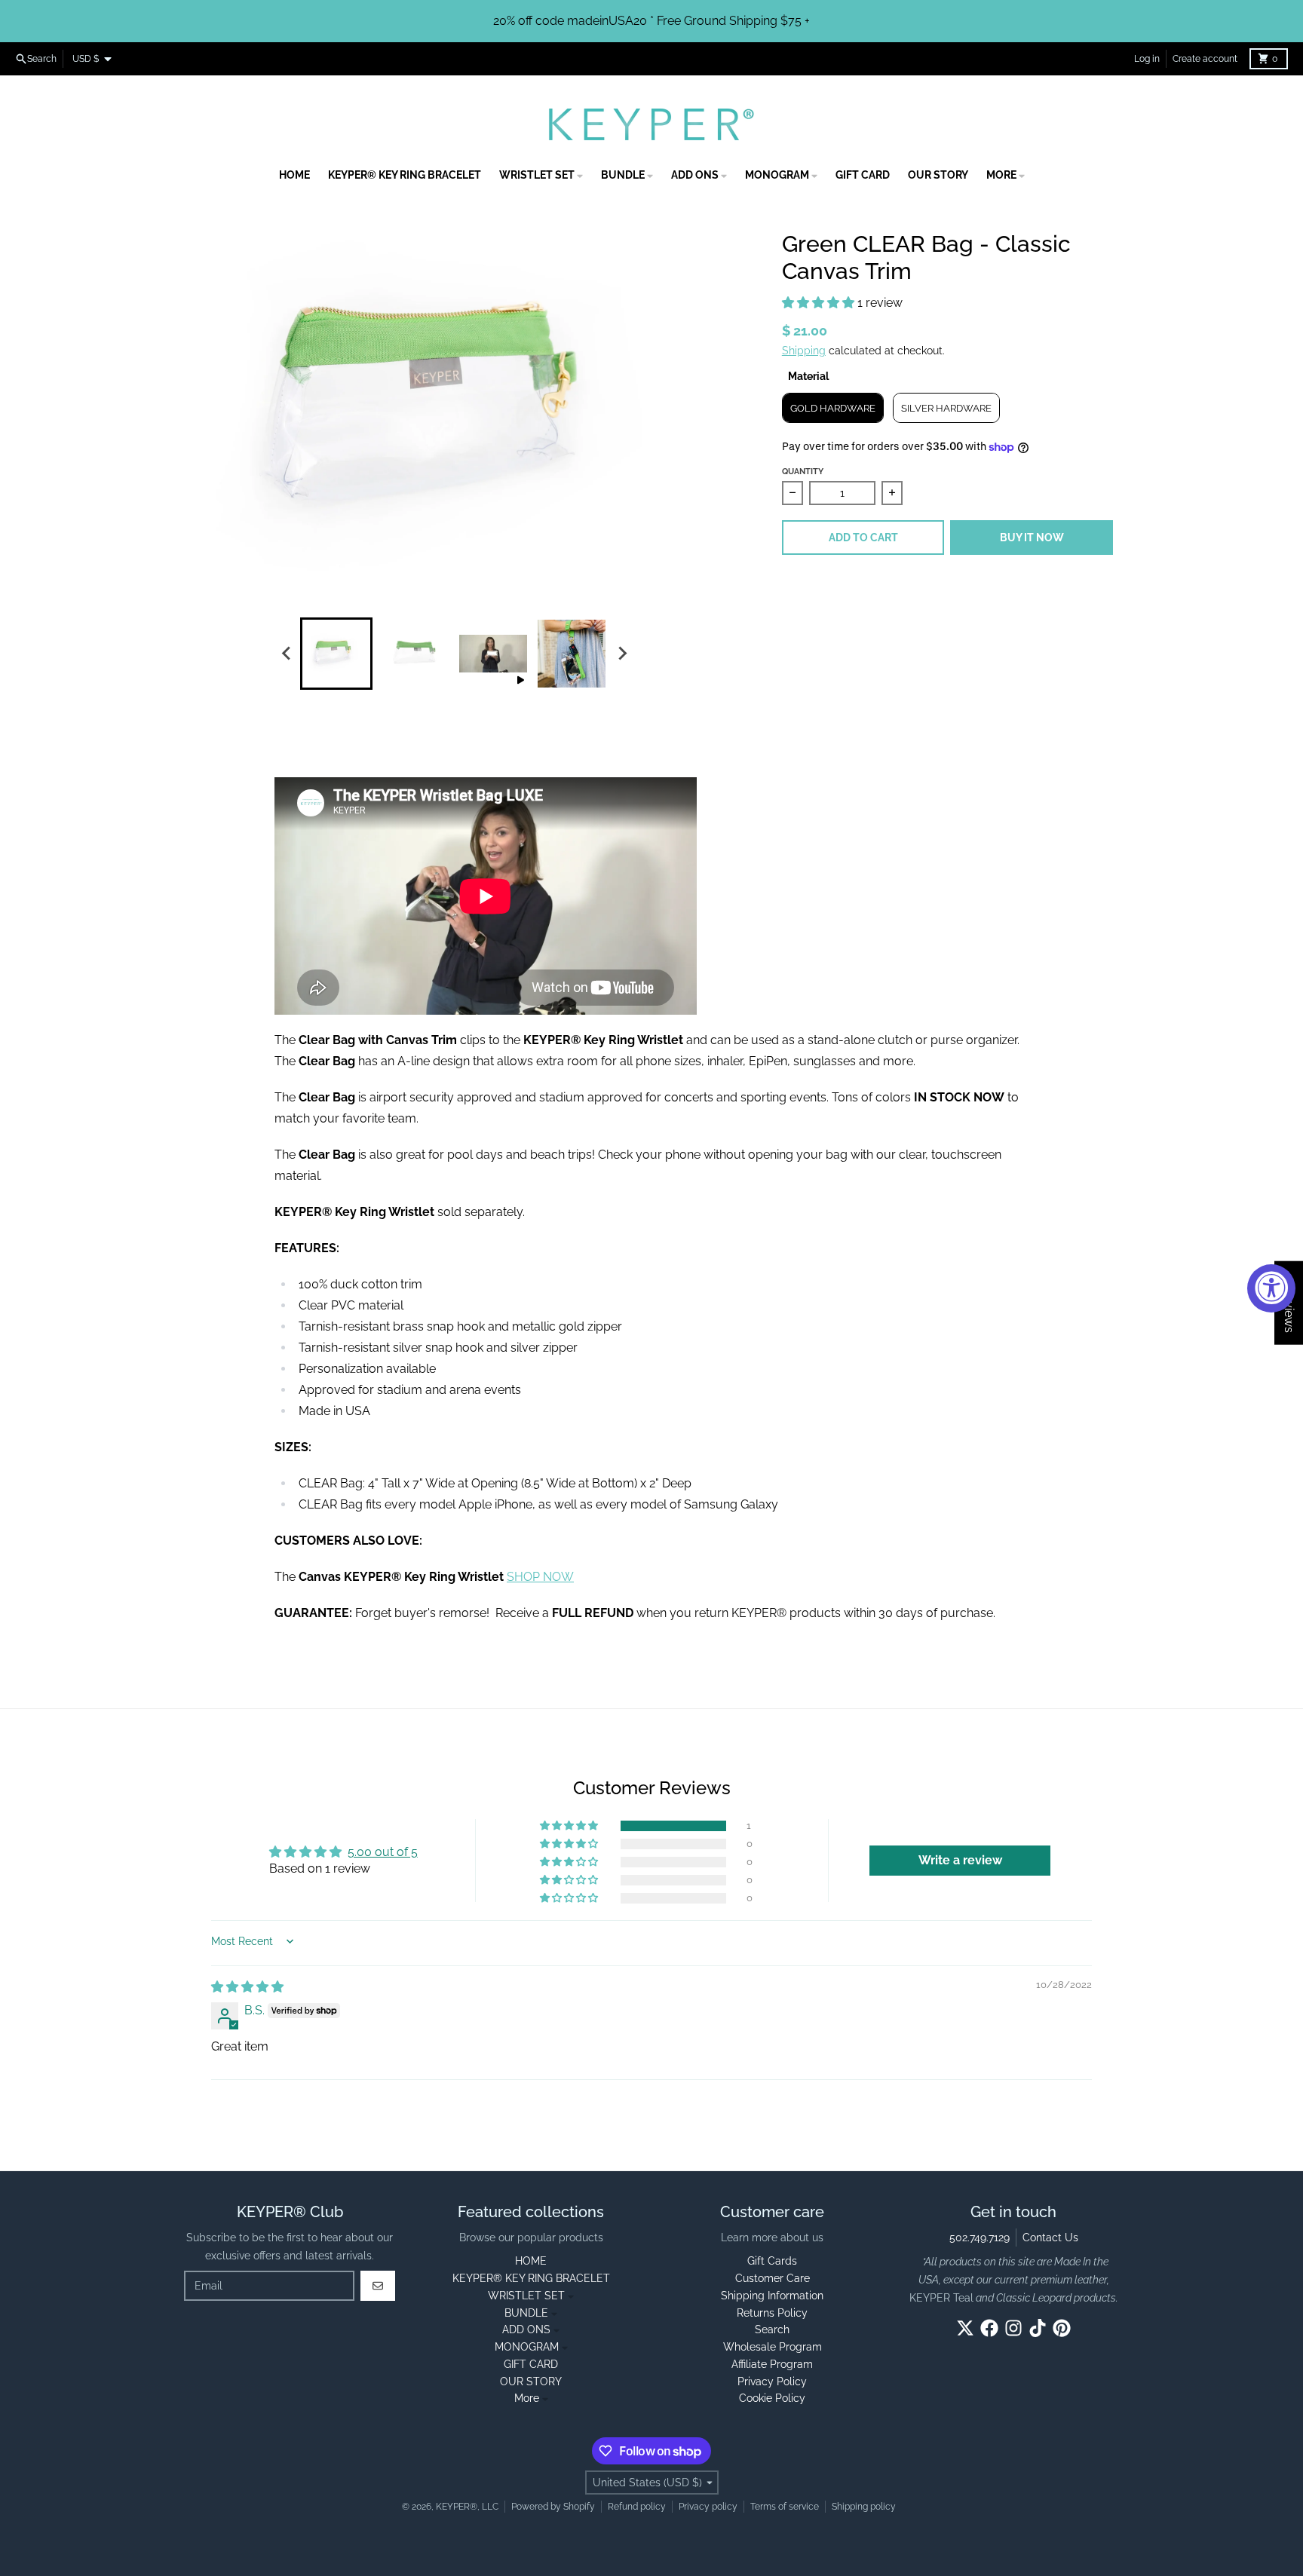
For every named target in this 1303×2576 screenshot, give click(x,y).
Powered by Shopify (553, 2507)
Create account (1205, 59)
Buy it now (1032, 538)
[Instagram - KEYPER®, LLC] (1013, 2328)
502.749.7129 (980, 2238)
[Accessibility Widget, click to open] (1271, 1288)
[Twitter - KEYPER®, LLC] (965, 2328)
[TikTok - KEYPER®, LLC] (1038, 2328)
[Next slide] (621, 654)
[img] (247, 1987)
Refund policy (637, 2507)
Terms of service (785, 2507)
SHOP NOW (540, 1577)
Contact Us (1050, 2238)
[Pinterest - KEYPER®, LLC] (1062, 2328)
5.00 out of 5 (383, 1852)
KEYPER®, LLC (467, 2507)
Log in (1147, 59)
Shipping (804, 351)
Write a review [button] (960, 1860)
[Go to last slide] (287, 654)
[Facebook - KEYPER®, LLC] (989, 2328)
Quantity (803, 472)
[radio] (833, 408)
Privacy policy (708, 2507)
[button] (820, 303)
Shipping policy (864, 2507)
